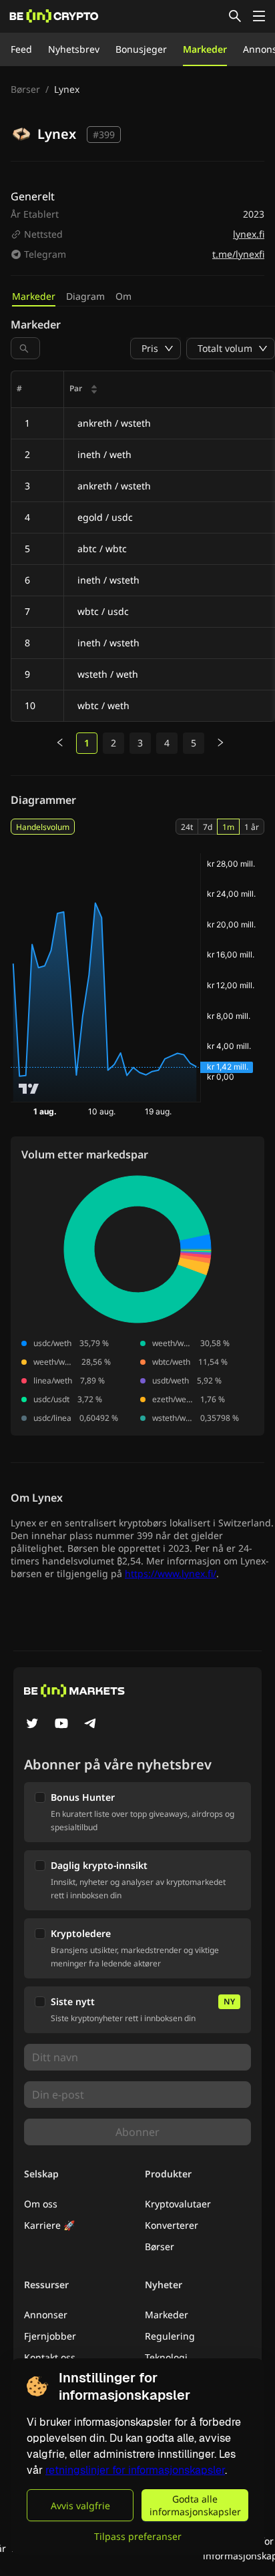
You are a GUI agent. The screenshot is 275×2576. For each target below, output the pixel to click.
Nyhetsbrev (74, 49)
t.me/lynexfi (238, 254)
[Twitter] (32, 1725)
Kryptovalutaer (178, 2204)
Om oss (41, 2204)
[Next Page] (220, 743)
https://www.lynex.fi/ (171, 1573)
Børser (25, 89)
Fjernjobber (50, 2336)
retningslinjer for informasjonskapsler (135, 2470)
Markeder (205, 49)
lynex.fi (249, 234)
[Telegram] (91, 1725)
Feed (21, 49)
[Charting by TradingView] (29, 1089)
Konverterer (172, 2225)
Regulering (170, 2336)
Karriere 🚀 (49, 2225)
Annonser (46, 2315)
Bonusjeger (141, 49)
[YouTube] (61, 1725)
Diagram (85, 296)
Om (123, 296)
